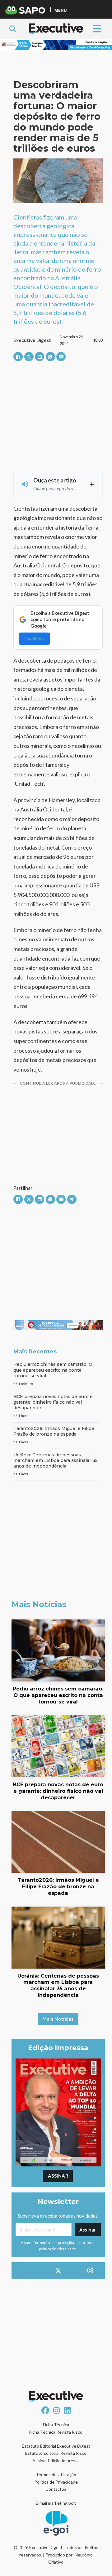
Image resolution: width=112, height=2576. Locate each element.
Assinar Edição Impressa (56, 2461)
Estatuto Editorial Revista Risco (56, 2453)
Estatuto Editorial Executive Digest (56, 2446)
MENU (61, 10)
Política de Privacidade (56, 2482)
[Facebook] (18, 357)
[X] (29, 357)
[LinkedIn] (40, 357)
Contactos (56, 2489)
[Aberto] (97, 29)
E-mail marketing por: (56, 2503)
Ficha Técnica (56, 2425)
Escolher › (34, 639)
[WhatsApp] (50, 357)
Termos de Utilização (56, 2474)
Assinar (58, 2176)
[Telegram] (72, 1199)
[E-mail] (61, 357)
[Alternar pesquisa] (13, 29)
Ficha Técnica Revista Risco (56, 2432)
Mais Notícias (58, 2019)
